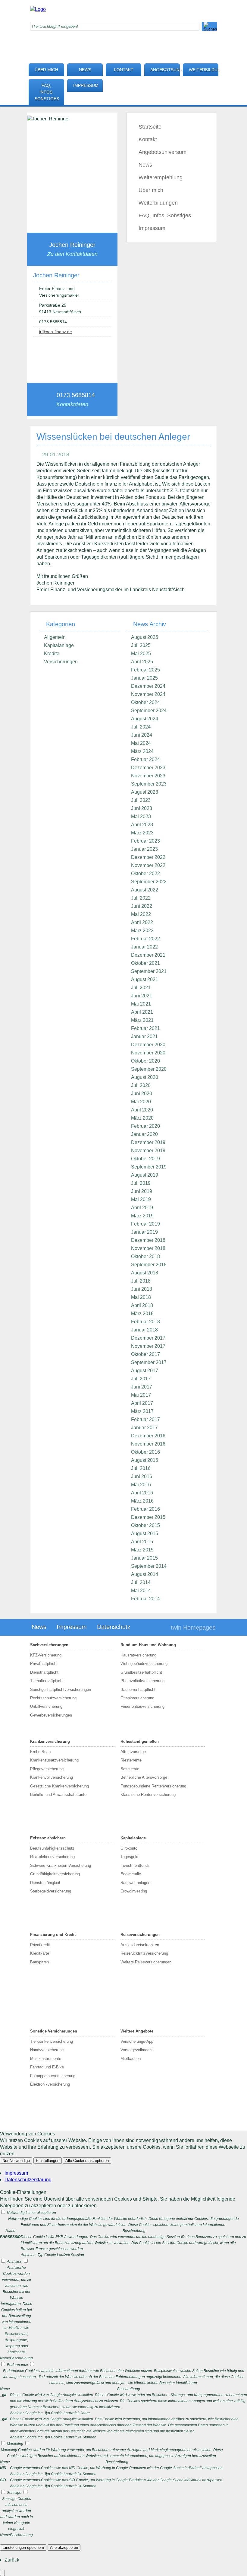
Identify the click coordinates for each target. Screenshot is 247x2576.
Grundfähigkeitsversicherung (55, 1874)
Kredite (52, 654)
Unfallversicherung (46, 1706)
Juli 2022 (141, 898)
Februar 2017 (145, 1419)
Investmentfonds (135, 1865)
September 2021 (149, 971)
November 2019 (148, 1151)
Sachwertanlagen (135, 1883)
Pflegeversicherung (47, 1769)
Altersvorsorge (133, 1752)
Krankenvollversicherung (52, 1777)
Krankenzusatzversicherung (54, 1760)
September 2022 (149, 882)
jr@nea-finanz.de (56, 332)
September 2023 (149, 784)
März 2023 (142, 833)
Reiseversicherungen (140, 1935)
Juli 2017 (141, 1379)
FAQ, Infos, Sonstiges (47, 92)
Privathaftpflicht (44, 1664)
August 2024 (145, 719)
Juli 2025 (141, 645)
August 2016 (145, 1460)
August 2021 (145, 979)
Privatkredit (40, 1945)
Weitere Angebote (137, 2031)
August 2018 (145, 1273)
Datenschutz (114, 1627)
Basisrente (130, 1769)
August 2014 (145, 1574)
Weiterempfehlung (161, 177)
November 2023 (148, 776)
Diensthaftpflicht (44, 1672)
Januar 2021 (144, 1036)
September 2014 (149, 1566)
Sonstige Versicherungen (54, 2031)
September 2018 (149, 1265)
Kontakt (124, 70)
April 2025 (142, 662)
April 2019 (142, 1208)
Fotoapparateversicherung (53, 2076)
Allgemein (55, 637)
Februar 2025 (145, 670)
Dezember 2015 (148, 1517)
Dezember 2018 (148, 1240)
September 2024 (149, 711)
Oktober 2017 (145, 1354)
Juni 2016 (142, 1476)
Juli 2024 (141, 727)
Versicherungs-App (137, 2041)
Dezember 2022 (148, 857)
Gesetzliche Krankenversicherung (59, 1786)
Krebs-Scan (40, 1752)
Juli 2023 (141, 800)
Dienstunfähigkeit (45, 1883)
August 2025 (145, 637)
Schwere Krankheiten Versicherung (61, 1865)
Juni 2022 (142, 906)
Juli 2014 (141, 1582)
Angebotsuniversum (165, 70)
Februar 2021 (145, 1028)
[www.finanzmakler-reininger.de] (38, 9)
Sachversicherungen (49, 1645)
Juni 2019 (142, 1191)
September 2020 (149, 1069)
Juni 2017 (142, 1387)
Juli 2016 (141, 1468)
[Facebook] (158, 9)
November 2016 (148, 1444)
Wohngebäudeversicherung (144, 1664)
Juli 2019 (141, 1183)
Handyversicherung (47, 2050)
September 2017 (149, 1362)
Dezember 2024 (148, 686)
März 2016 (142, 1501)
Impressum (86, 85)
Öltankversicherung (137, 1698)
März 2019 (142, 1216)
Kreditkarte (40, 1953)
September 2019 (149, 1167)
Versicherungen (61, 662)
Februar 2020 (145, 1126)
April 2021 (142, 1012)
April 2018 (142, 1305)
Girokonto (129, 1848)
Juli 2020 (141, 1085)
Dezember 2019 (148, 1142)
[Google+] (158, 19)
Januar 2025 (144, 678)
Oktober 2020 (145, 1061)
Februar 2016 (145, 1509)
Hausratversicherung (138, 1655)
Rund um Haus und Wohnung (148, 1645)
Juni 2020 (142, 1094)
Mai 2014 (141, 1591)
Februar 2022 (145, 939)
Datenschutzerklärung (28, 2180)
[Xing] (158, 38)
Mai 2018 (141, 1297)
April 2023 (142, 825)
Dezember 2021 (148, 955)
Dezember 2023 (148, 768)
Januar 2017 (144, 1428)
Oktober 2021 (145, 963)
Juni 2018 (142, 1289)
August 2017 (145, 1371)
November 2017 (148, 1346)
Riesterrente (131, 1760)
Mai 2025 (141, 654)
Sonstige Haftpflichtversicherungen (61, 1690)
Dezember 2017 (148, 1338)
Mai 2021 (141, 1004)
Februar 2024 (145, 759)
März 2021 (142, 1020)
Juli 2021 (141, 988)
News (85, 70)
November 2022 (148, 865)
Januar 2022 (144, 947)
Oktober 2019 (145, 1159)
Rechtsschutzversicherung (53, 1698)
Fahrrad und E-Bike (47, 2067)
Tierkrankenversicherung (52, 2041)
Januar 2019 (144, 1232)
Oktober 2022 (145, 874)
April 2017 (142, 1403)
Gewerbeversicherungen (51, 1715)
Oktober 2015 (145, 1525)
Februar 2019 (145, 1224)
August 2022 (145, 890)
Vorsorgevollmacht (137, 2050)
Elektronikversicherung (50, 2084)
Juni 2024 (142, 735)
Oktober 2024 (145, 702)
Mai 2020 (141, 1102)
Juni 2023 (142, 808)
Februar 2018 (145, 1322)
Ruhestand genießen (140, 1741)
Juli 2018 (141, 1281)
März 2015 (142, 1550)
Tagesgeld (129, 1857)
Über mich (46, 70)
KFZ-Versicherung (46, 1655)
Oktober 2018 (145, 1256)
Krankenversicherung (50, 1741)
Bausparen (39, 1962)
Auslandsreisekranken (140, 1945)
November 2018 (148, 1248)
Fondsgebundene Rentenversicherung (153, 1786)
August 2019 (145, 1175)
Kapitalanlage (59, 645)
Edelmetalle (131, 1874)
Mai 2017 (141, 1395)
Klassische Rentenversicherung (148, 1795)
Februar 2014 (145, 1599)
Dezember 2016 (148, 1436)
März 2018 (142, 1314)
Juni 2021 (142, 996)
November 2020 (148, 1053)
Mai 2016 (141, 1485)
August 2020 (145, 1077)
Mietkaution (131, 2059)
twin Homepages (193, 1628)
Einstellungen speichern (23, 2547)
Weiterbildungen (204, 70)
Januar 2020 (144, 1134)
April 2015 (142, 1542)
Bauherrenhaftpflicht (138, 1690)
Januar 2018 (144, 1330)
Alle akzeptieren (64, 2547)
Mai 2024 (141, 743)
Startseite (150, 127)
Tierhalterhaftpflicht (47, 1681)
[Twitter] (158, 29)
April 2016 (142, 1493)
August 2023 (145, 792)
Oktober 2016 (145, 1452)
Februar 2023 (145, 841)
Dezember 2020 (148, 1045)
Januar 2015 (144, 1558)
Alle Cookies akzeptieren (87, 2161)
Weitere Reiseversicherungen (146, 1962)
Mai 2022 (141, 914)
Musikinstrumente (46, 2059)
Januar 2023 (144, 849)
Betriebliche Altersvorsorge (144, 1777)
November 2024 (148, 694)
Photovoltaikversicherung (142, 1681)
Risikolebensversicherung (52, 1857)
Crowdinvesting (134, 1891)
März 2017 (142, 1411)
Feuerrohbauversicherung (142, 1706)
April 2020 (142, 1110)
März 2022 (142, 931)
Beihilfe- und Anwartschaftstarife (58, 1795)
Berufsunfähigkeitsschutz (52, 1848)
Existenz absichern (48, 1838)
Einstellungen (48, 2161)
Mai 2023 (141, 816)
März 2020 (142, 1118)
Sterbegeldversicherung (51, 1891)
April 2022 (142, 922)
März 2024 (142, 751)
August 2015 (145, 1533)
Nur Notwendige (16, 2161)
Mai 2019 (141, 1199)
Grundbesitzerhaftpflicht (141, 1672)
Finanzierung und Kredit (53, 1935)
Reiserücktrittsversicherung (144, 1953)
